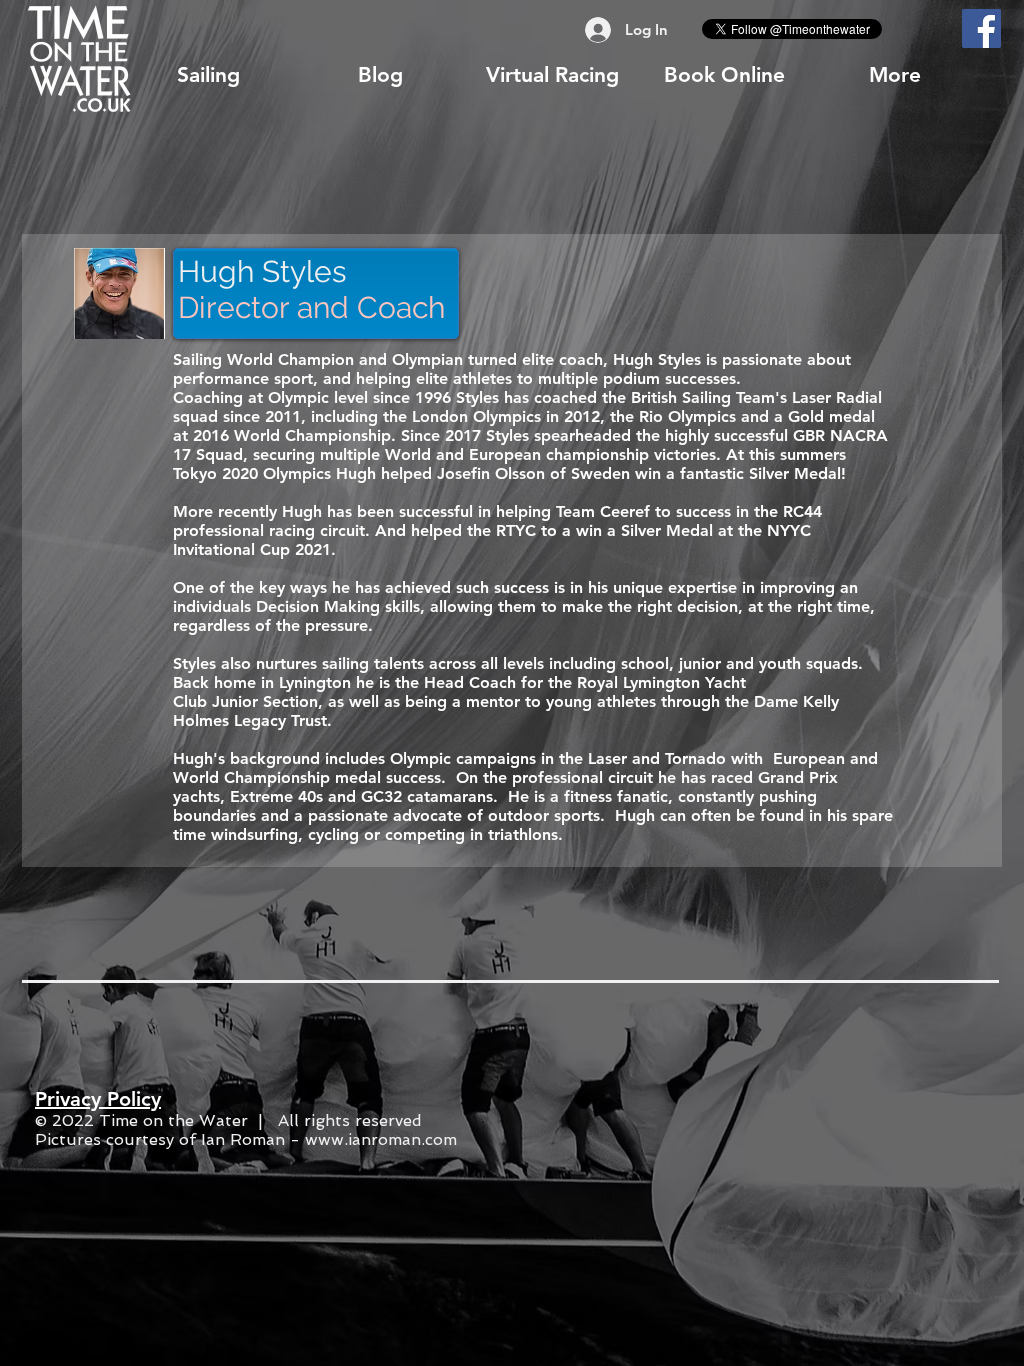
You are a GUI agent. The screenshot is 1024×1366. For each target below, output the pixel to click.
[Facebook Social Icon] (981, 28)
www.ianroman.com (381, 1139)
